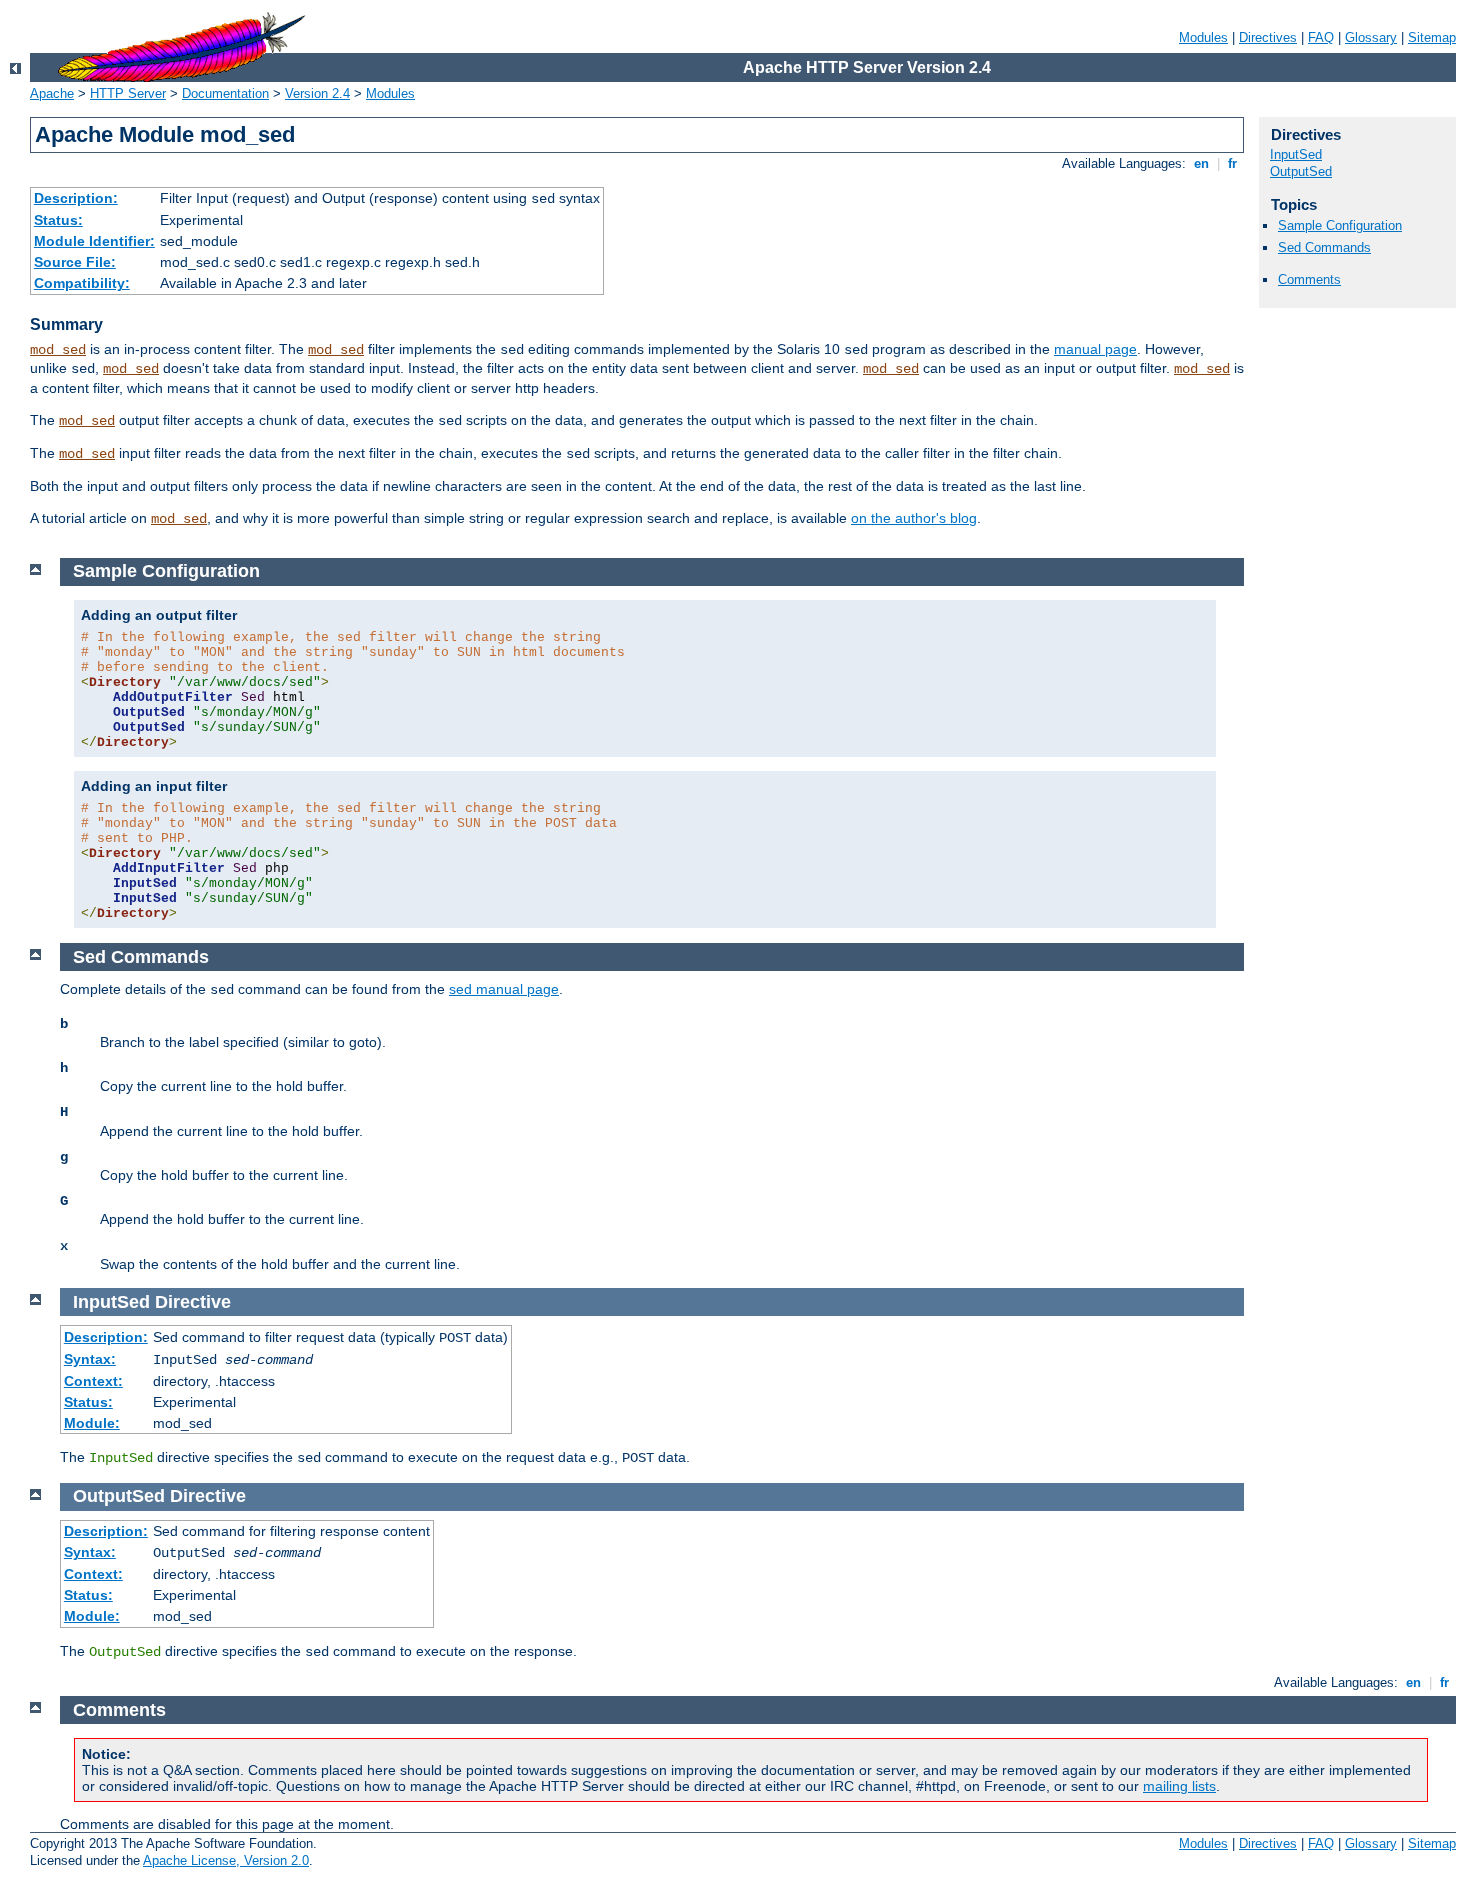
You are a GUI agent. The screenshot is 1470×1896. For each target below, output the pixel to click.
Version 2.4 (317, 93)
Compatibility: (82, 283)
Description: (76, 198)
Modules (1203, 37)
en (1201, 163)
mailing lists (1179, 1786)
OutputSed (1301, 171)
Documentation (225, 93)
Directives (1268, 37)
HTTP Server (128, 93)
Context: (93, 1381)
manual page (1095, 349)
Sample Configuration (1340, 225)
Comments (1309, 279)
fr (1232, 163)
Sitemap (1432, 37)
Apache (52, 93)
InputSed (1296, 154)
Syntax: (90, 1359)
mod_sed (58, 350)
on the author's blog (914, 518)
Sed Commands (1324, 247)
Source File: (75, 262)
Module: (92, 1423)
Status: (58, 220)
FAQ (1321, 37)
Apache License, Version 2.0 (226, 1860)
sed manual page (504, 989)
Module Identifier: (94, 241)
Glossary (1371, 37)
